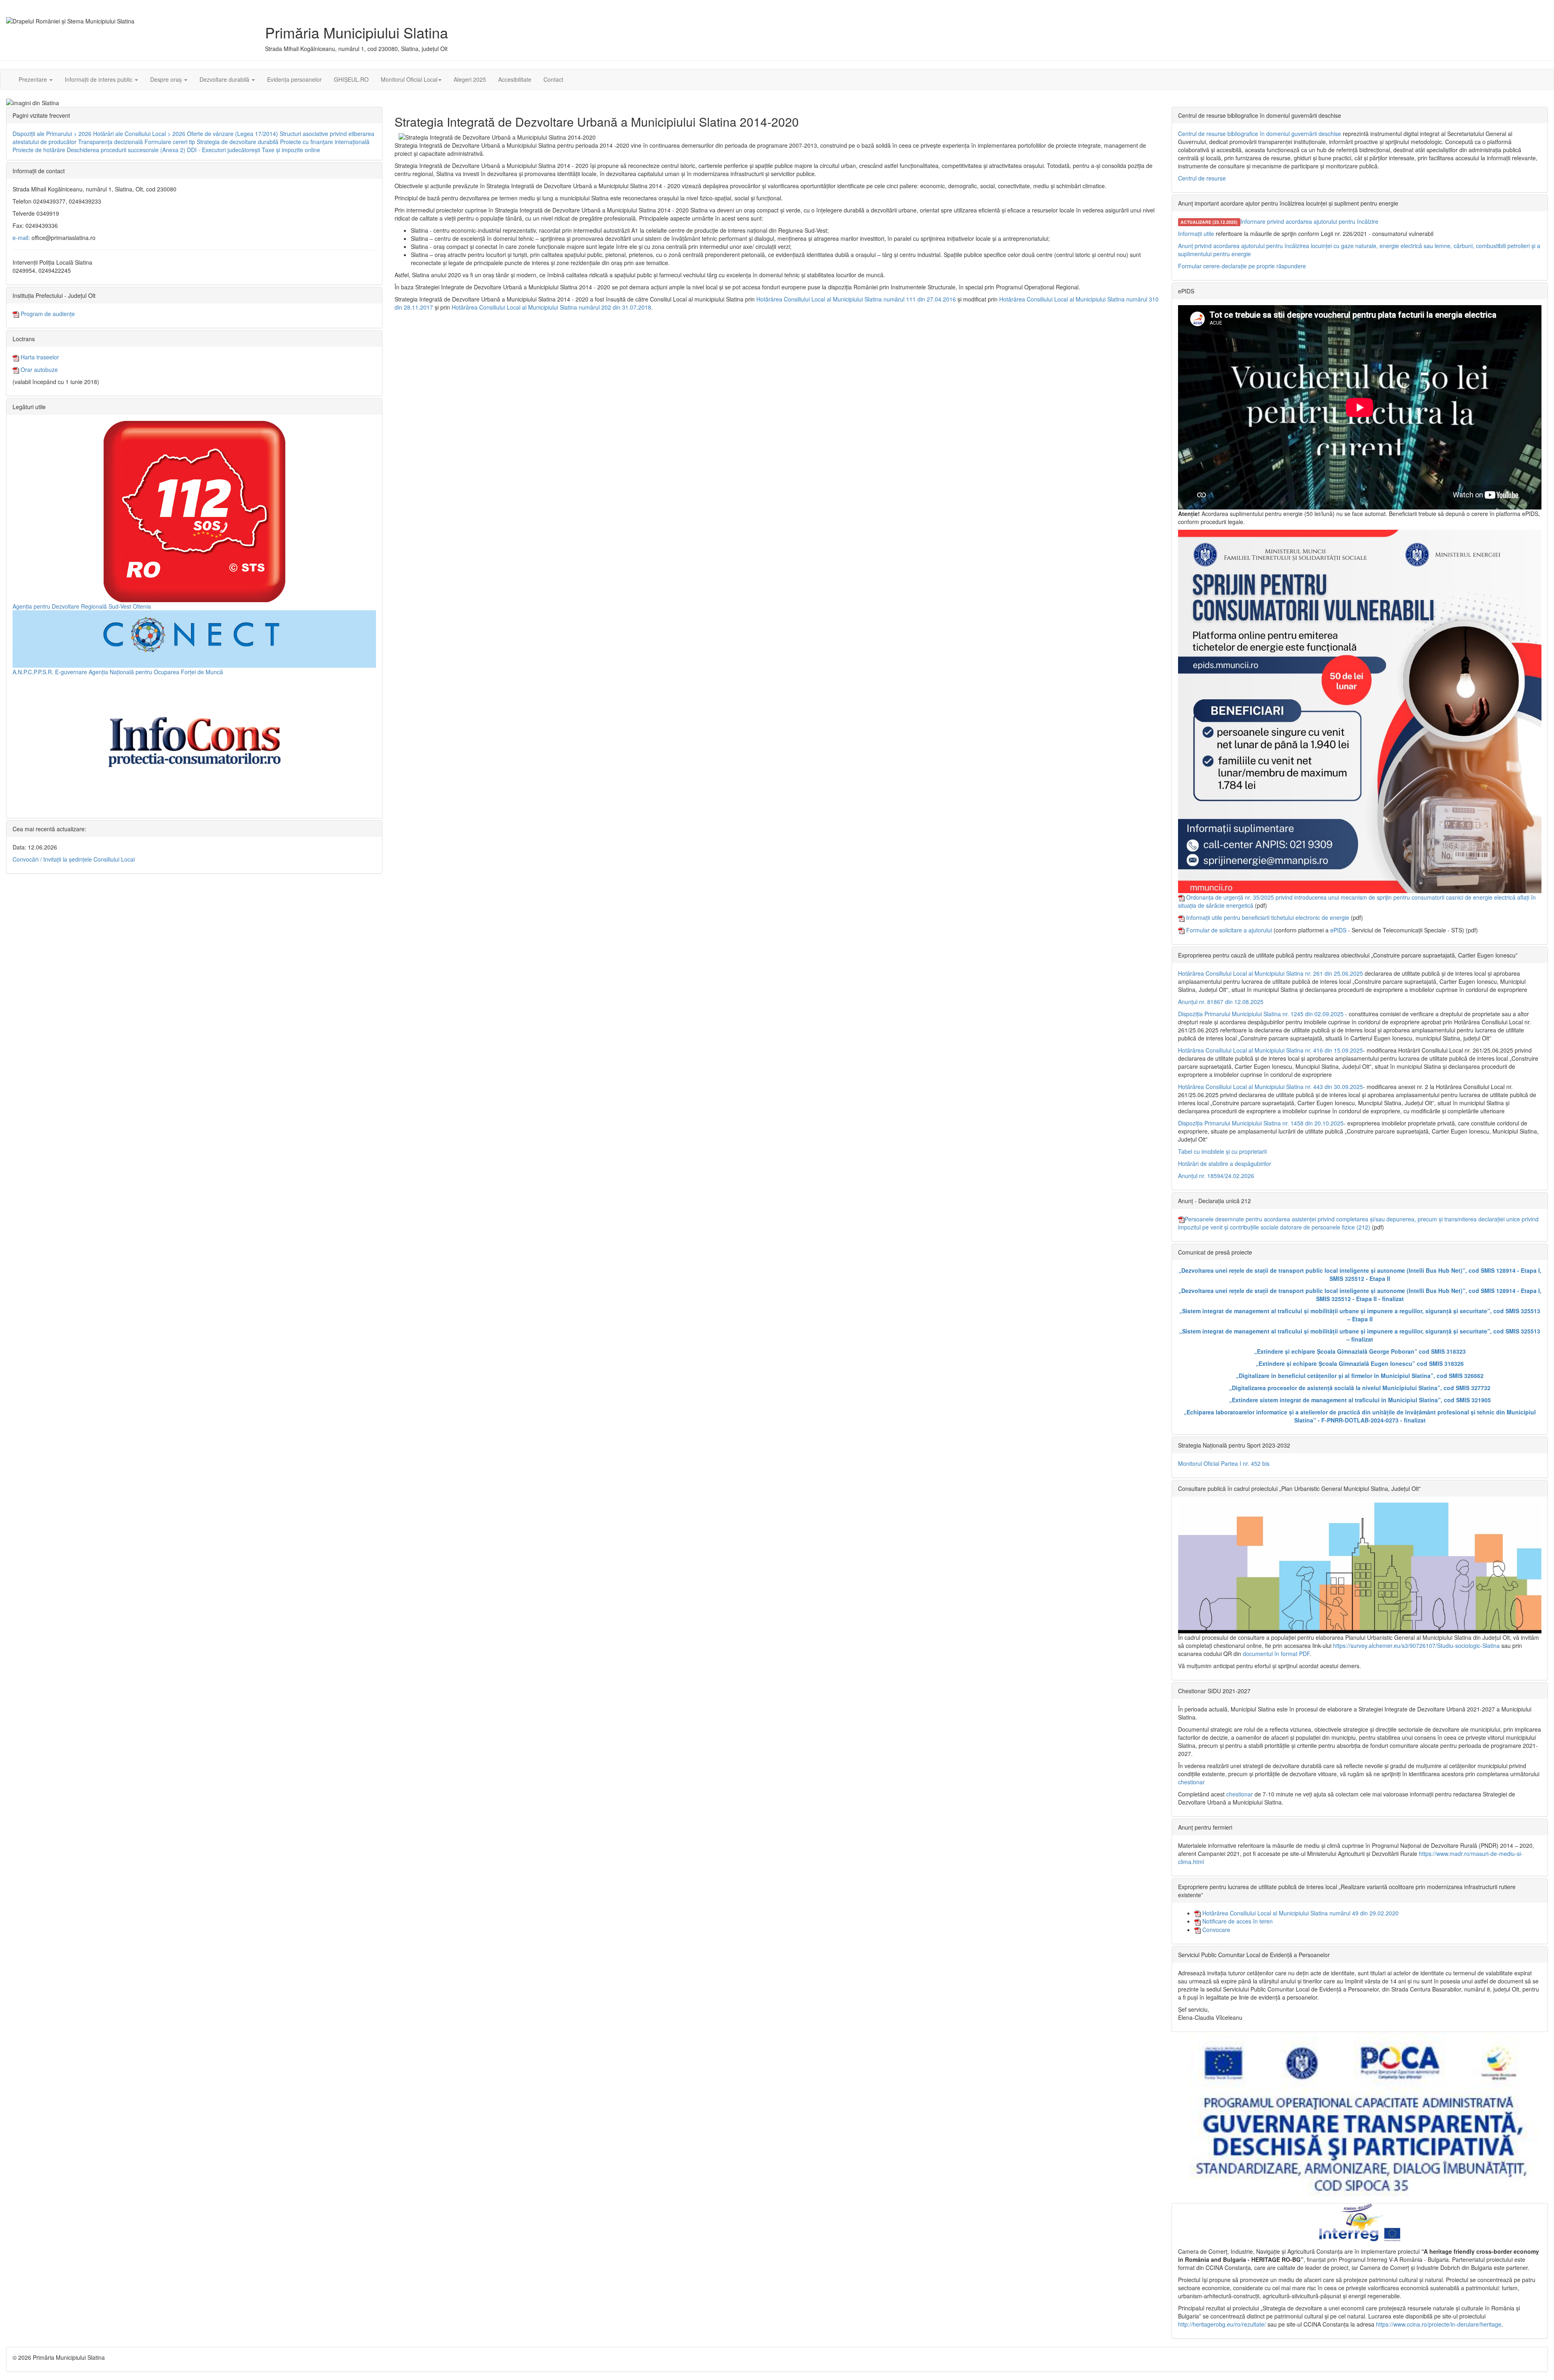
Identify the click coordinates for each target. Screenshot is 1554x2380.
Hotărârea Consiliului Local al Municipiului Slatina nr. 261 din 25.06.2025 (1271, 973)
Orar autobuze (38, 369)
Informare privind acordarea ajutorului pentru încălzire (1309, 221)
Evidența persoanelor (294, 79)
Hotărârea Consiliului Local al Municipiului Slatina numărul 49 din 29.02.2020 (1300, 1913)
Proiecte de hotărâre (39, 150)
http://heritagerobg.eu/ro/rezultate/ (1222, 2324)
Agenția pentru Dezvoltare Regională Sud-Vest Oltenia (82, 606)
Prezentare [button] (34, 79)
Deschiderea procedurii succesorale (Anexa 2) (126, 150)
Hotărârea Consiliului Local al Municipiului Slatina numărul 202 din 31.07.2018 (551, 307)
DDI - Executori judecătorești (224, 150)
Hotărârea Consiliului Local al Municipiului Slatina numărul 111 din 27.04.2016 (856, 299)
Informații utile (1196, 234)
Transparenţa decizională (110, 142)
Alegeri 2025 (470, 79)
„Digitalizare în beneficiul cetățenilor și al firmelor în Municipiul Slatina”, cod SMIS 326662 (1360, 1376)
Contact (553, 79)
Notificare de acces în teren (1237, 1921)
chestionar (1191, 1782)
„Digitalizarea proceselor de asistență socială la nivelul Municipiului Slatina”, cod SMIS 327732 (1360, 1388)
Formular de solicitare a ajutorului (1229, 930)
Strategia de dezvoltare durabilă (238, 142)
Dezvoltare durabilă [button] (225, 79)
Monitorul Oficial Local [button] (409, 79)
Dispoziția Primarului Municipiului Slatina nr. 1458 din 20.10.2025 (1261, 1123)
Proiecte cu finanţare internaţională (325, 142)
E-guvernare (71, 672)
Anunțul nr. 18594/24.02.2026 (1216, 1176)
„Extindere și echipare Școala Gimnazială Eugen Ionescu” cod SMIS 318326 (1360, 1363)
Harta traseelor (39, 357)
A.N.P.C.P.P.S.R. (33, 672)
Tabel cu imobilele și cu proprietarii (1222, 1151)
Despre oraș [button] (167, 79)
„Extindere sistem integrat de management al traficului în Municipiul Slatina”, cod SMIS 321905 (1360, 1400)
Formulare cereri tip (170, 142)
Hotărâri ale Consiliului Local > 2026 (139, 134)
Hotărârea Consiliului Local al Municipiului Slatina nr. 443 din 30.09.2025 (1271, 1087)
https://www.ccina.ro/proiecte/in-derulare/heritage (1439, 2324)
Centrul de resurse (1202, 178)
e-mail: (21, 238)
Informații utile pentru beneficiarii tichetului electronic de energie (1268, 917)
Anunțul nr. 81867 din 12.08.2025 (1221, 1002)
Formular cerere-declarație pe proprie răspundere (1242, 266)
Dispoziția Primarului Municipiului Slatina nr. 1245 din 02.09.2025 (1261, 1014)
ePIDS (1338, 930)
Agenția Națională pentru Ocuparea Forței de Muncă (156, 672)
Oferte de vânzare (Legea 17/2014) (232, 134)
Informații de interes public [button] (99, 79)
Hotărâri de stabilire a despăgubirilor (1225, 1163)
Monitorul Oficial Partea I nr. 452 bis (1224, 1463)
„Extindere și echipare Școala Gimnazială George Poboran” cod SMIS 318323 (1360, 1351)
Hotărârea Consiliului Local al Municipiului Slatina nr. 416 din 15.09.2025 (1271, 1050)
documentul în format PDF (1276, 1654)
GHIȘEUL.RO (351, 79)
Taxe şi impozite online (291, 150)
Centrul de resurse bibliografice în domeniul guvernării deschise (1260, 134)
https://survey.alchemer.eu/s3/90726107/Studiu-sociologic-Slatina (1416, 1645)
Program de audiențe (47, 314)
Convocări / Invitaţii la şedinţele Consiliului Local (74, 859)
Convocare (1215, 1930)
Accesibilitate (515, 79)
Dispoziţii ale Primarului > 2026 (52, 134)
